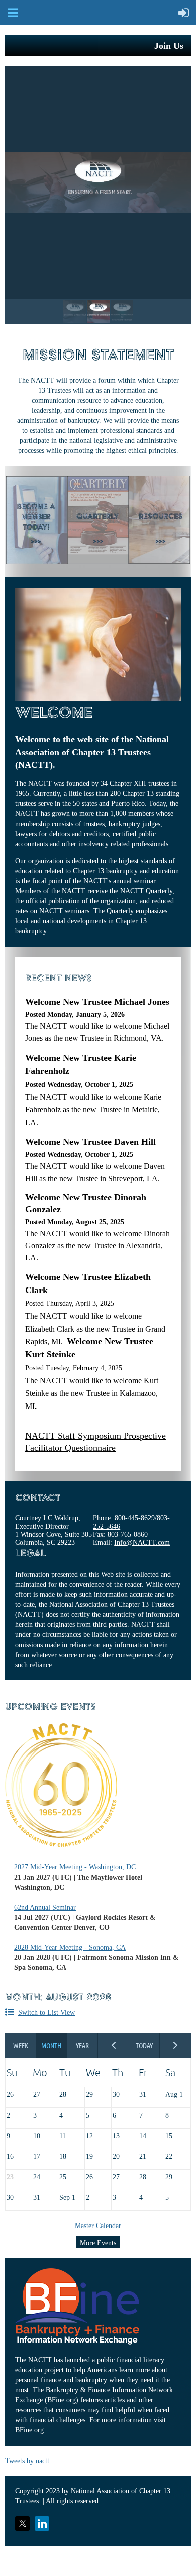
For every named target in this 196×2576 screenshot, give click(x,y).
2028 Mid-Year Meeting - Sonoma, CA (70, 1948)
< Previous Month (114, 2045)
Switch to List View (46, 2012)
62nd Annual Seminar (45, 1907)
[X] (22, 2524)
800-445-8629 (135, 1518)
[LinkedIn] (42, 2524)
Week (21, 2045)
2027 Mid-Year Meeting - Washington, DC (75, 1867)
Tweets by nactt (27, 2461)
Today (145, 2045)
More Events (98, 2243)
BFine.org (29, 2430)
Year (82, 2045)
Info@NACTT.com (142, 1542)
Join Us (169, 46)
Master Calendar (98, 2226)
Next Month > (175, 2045)
